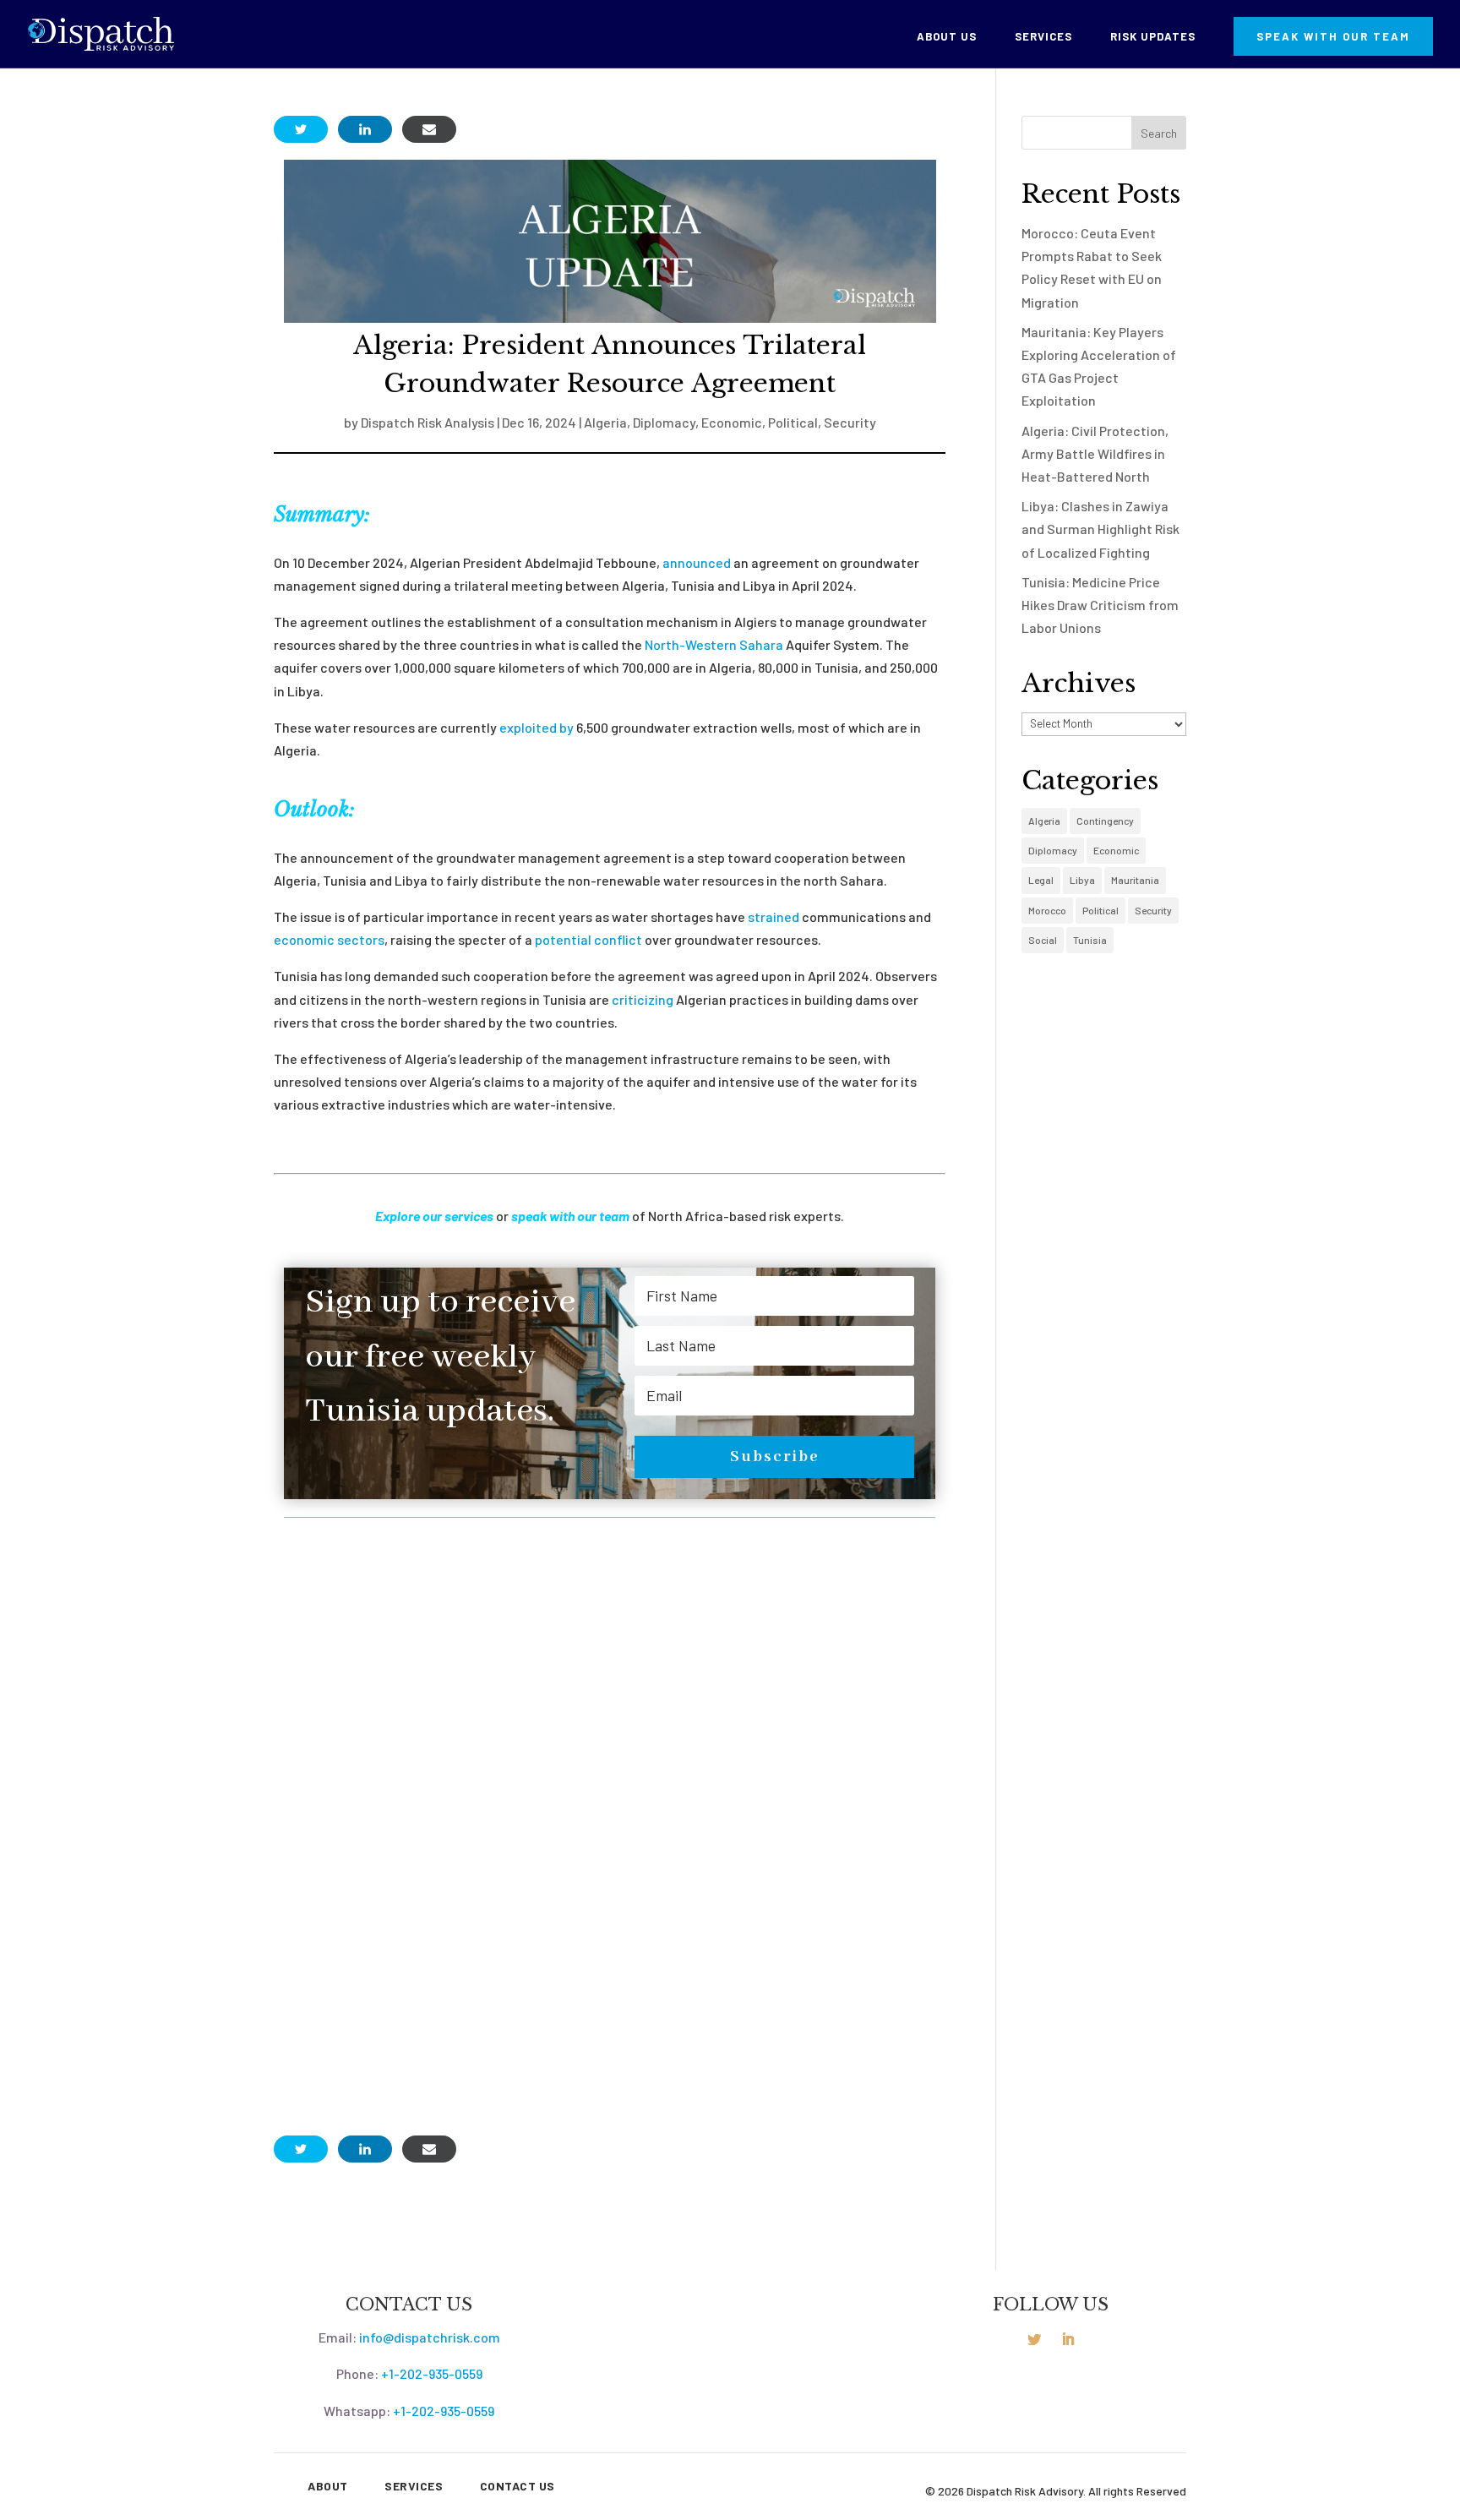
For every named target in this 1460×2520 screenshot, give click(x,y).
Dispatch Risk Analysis (428, 422)
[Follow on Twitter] (1034, 2339)
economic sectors (329, 939)
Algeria (605, 422)
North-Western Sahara (714, 644)
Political (793, 422)
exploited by (537, 727)
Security (850, 422)
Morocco (1047, 910)
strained (774, 916)
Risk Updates (1153, 37)
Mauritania (1135, 880)
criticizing (643, 999)
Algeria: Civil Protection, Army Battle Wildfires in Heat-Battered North (1095, 453)
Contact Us (518, 2486)
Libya (1082, 880)
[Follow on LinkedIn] (1068, 2339)
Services (1043, 37)
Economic (732, 422)
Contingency (1105, 821)
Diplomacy (664, 422)
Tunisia (1090, 940)
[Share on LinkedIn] (365, 129)
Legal (1041, 880)
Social (1043, 940)
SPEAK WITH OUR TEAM (1333, 36)
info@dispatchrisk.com (430, 2337)
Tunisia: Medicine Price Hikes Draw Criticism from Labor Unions (1100, 605)
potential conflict (588, 939)
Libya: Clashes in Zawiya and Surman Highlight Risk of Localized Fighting (1100, 529)
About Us (947, 37)
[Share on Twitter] (301, 129)
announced (697, 562)
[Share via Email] (429, 129)
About (328, 2486)
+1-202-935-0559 (432, 2373)
